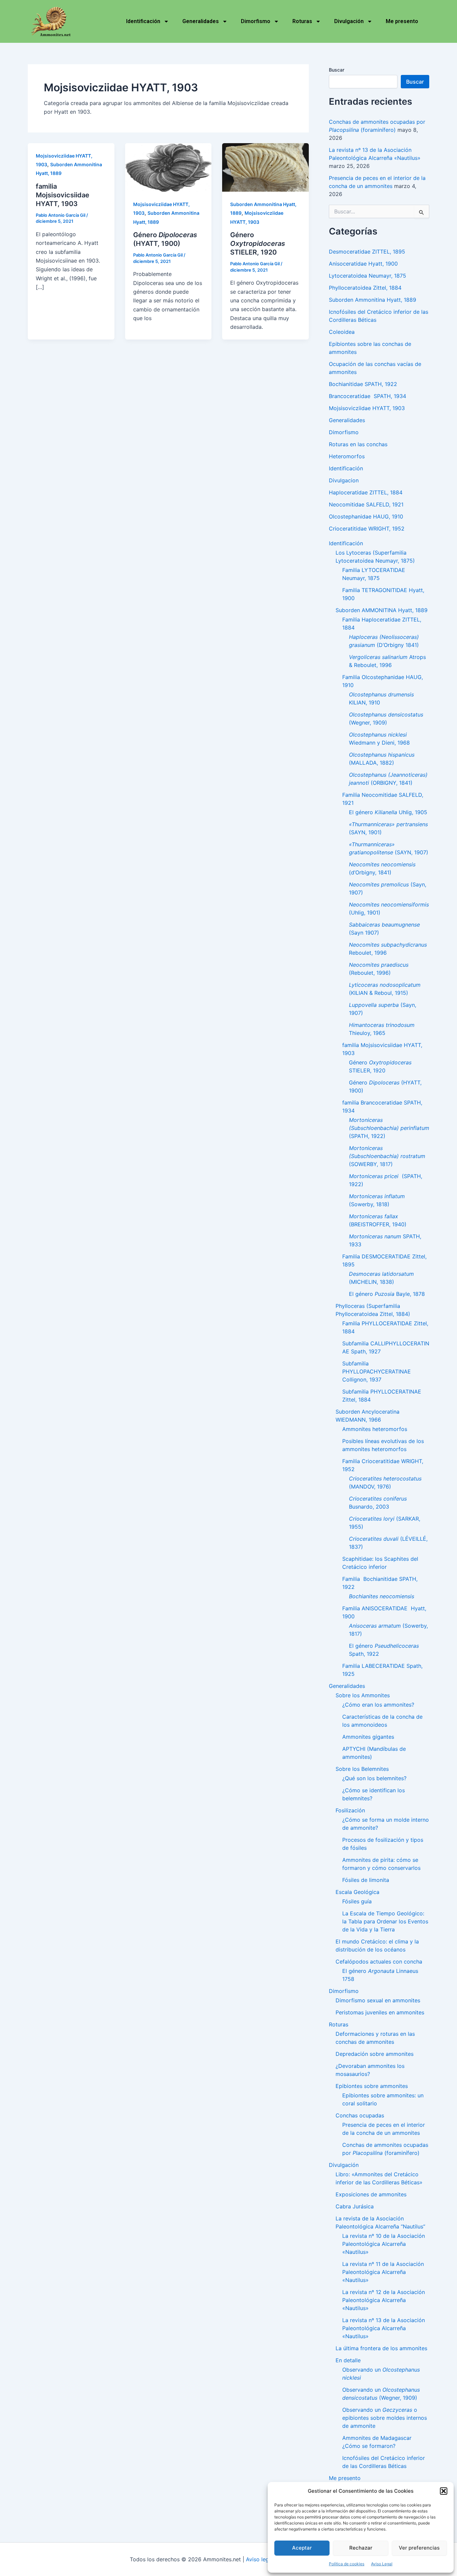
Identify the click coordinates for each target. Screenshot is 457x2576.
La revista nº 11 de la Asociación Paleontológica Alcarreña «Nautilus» (383, 2272)
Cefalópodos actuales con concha (379, 1962)
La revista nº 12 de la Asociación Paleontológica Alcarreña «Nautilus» (384, 2300)
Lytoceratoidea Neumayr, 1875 (368, 276)
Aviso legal (260, 2559)
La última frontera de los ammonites (381, 2348)
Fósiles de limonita (366, 1880)
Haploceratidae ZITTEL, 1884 (366, 492)
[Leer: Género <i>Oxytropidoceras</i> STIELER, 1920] (265, 167)
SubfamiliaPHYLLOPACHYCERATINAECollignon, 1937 (377, 1371)
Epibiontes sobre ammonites (372, 2086)
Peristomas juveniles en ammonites (380, 2012)
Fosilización (350, 1810)
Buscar (337, 70)
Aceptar (302, 2548)
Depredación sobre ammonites (375, 2054)
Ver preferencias (419, 2548)
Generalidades (201, 21)
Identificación (143, 21)
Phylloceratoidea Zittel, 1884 (365, 288)
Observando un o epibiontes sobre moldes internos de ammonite (385, 2418)
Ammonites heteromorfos (375, 1429)
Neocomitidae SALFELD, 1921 (366, 504)
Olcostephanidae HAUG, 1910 (366, 516)
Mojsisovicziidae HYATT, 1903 (367, 408)
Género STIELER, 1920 (258, 244)
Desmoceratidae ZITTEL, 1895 (367, 252)
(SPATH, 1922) (389, 1128)
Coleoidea (342, 332)
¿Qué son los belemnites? (374, 1778)
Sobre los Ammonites (363, 1695)
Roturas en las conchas (358, 444)
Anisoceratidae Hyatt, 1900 (363, 264)
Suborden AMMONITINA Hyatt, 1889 (382, 610)
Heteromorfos (347, 456)
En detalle (348, 2360)
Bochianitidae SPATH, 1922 (363, 384)
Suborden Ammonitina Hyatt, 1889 (373, 300)
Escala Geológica (357, 1892)
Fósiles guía (357, 1901)
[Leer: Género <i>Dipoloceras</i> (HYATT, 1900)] (168, 167)
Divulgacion (344, 480)
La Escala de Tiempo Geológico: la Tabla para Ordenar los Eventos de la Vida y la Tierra (385, 1921)
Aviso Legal (382, 2564)
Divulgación (349, 21)
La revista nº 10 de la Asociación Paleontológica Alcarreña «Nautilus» (384, 2244)
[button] (444, 2491)
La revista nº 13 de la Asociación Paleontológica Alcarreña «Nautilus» (384, 2328)
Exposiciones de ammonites (371, 2194)
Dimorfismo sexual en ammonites (378, 2000)
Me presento (402, 21)
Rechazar (361, 2548)
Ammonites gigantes (368, 1737)
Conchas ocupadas (360, 2115)
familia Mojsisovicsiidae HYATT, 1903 (63, 195)
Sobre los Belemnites (362, 1769)
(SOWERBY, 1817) (389, 1156)
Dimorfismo (256, 21)
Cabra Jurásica (355, 2206)
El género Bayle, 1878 (387, 1294)
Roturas (302, 21)
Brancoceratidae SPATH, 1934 (368, 396)
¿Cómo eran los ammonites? (378, 1705)
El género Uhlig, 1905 (388, 812)
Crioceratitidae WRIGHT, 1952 (367, 529)
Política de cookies (347, 2564)
